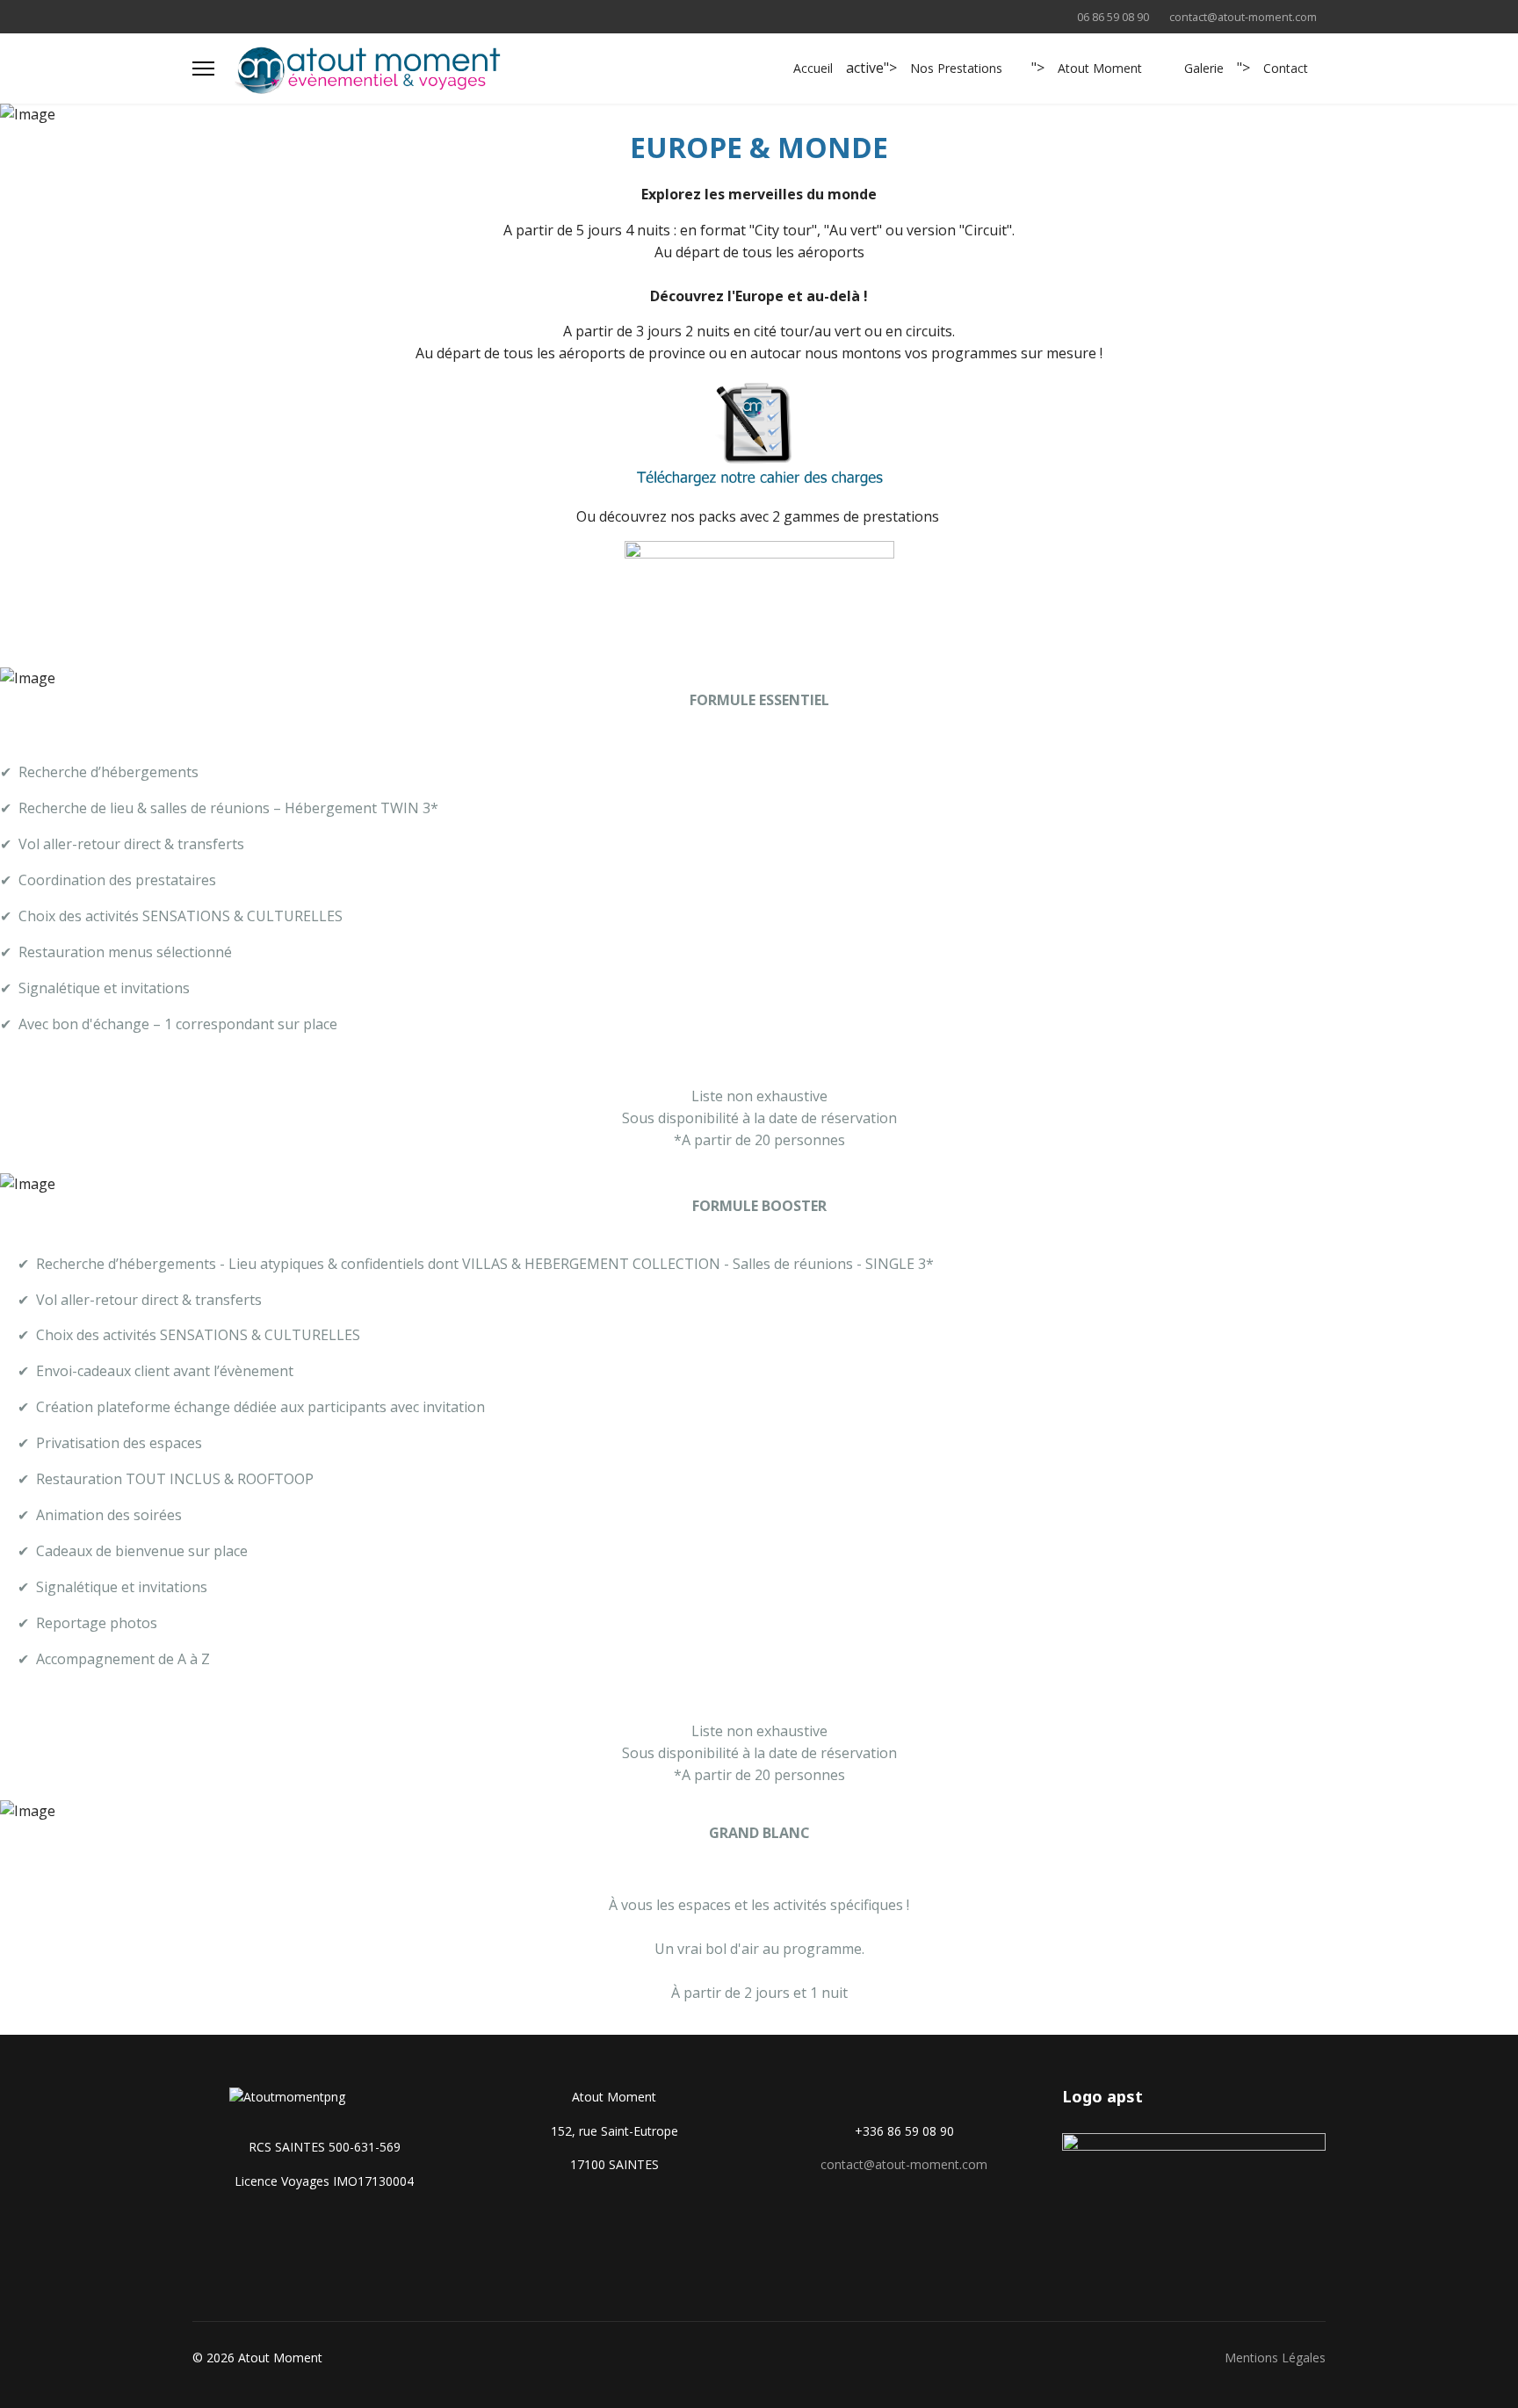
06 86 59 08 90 (1113, 17)
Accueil (813, 68)
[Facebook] (197, 16)
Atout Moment (1100, 68)
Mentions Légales (1275, 2358)
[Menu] (203, 68)
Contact (1286, 68)
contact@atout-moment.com (1243, 17)
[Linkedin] (224, 16)
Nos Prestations (956, 68)
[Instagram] (252, 16)
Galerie (1204, 68)
